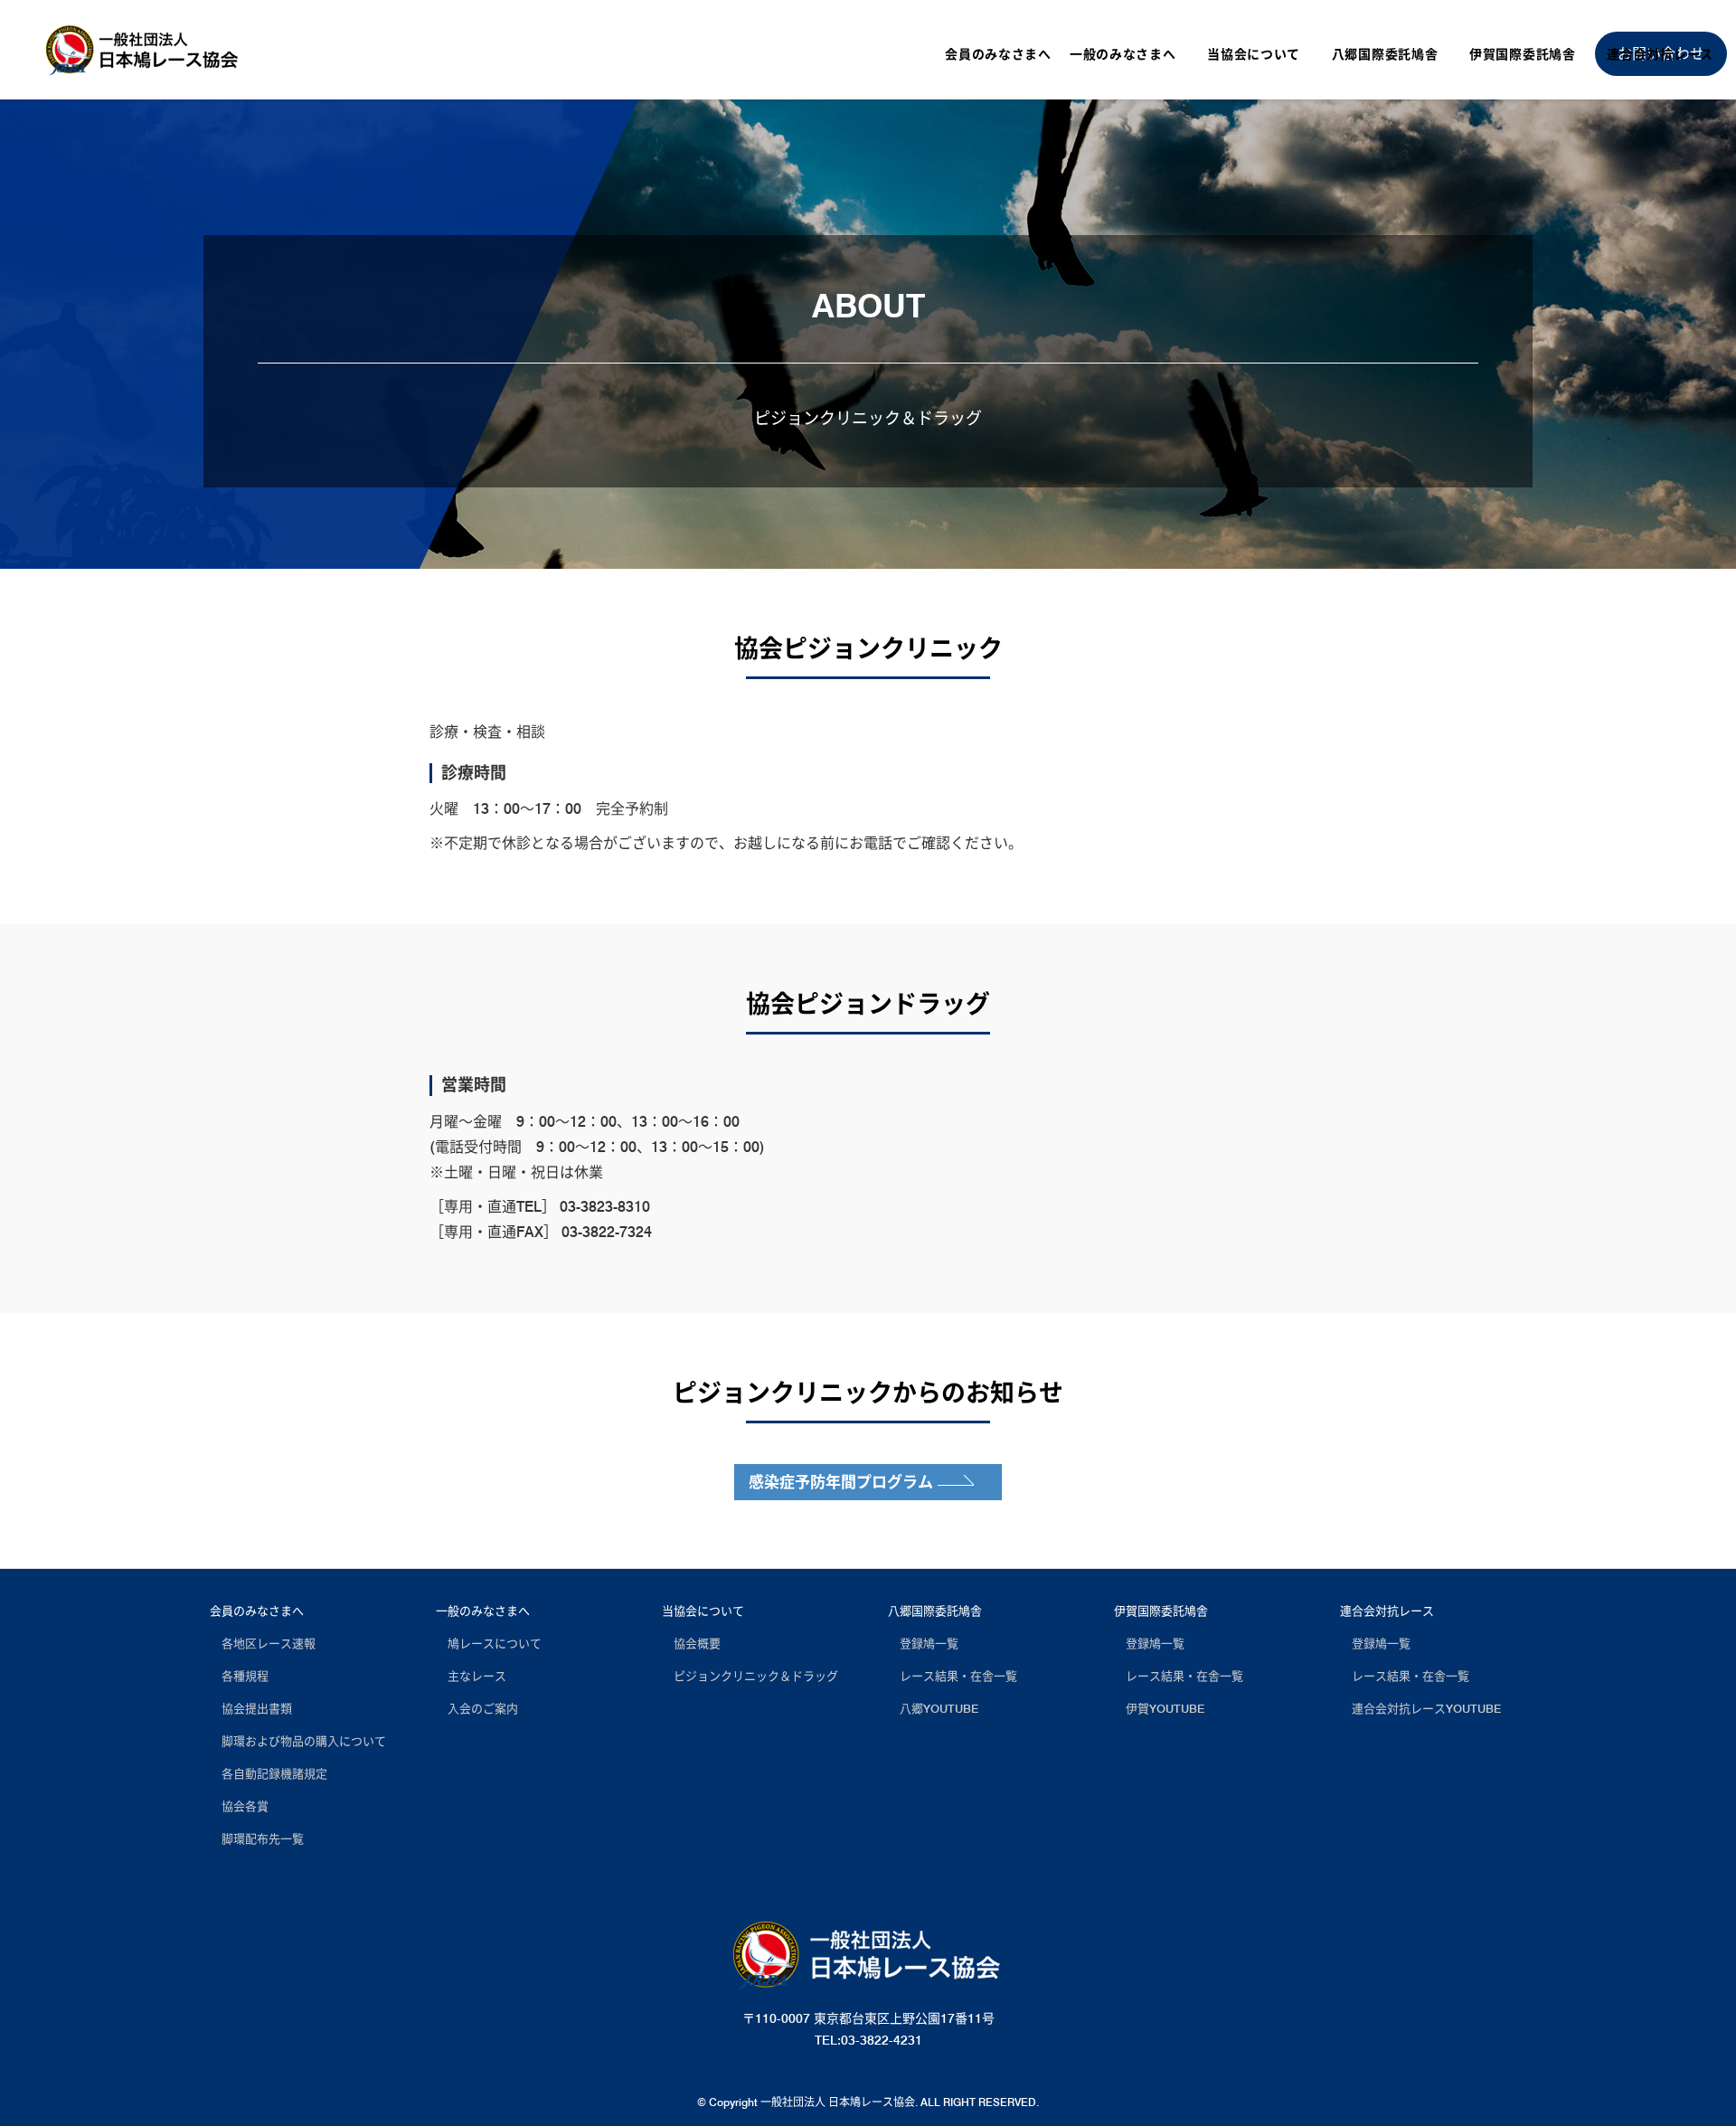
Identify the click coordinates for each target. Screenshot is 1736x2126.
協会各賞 (239, 1806)
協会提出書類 (251, 1708)
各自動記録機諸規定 (269, 1773)
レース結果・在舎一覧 (953, 1676)
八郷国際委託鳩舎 (935, 1611)
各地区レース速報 (263, 1643)
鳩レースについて (489, 1643)
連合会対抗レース (1387, 1611)
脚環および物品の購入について (298, 1741)
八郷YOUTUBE (933, 1708)
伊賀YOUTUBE (1159, 1708)
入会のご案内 (477, 1708)
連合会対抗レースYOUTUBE (1420, 1708)
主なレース (471, 1676)
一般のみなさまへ (483, 1611)
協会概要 (691, 1643)
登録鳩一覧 (923, 1643)
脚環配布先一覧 (257, 1838)
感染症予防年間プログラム (841, 1482)
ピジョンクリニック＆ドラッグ (750, 1676)
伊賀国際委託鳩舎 (1161, 1611)
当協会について (703, 1611)
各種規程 (239, 1676)
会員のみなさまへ (257, 1611)
